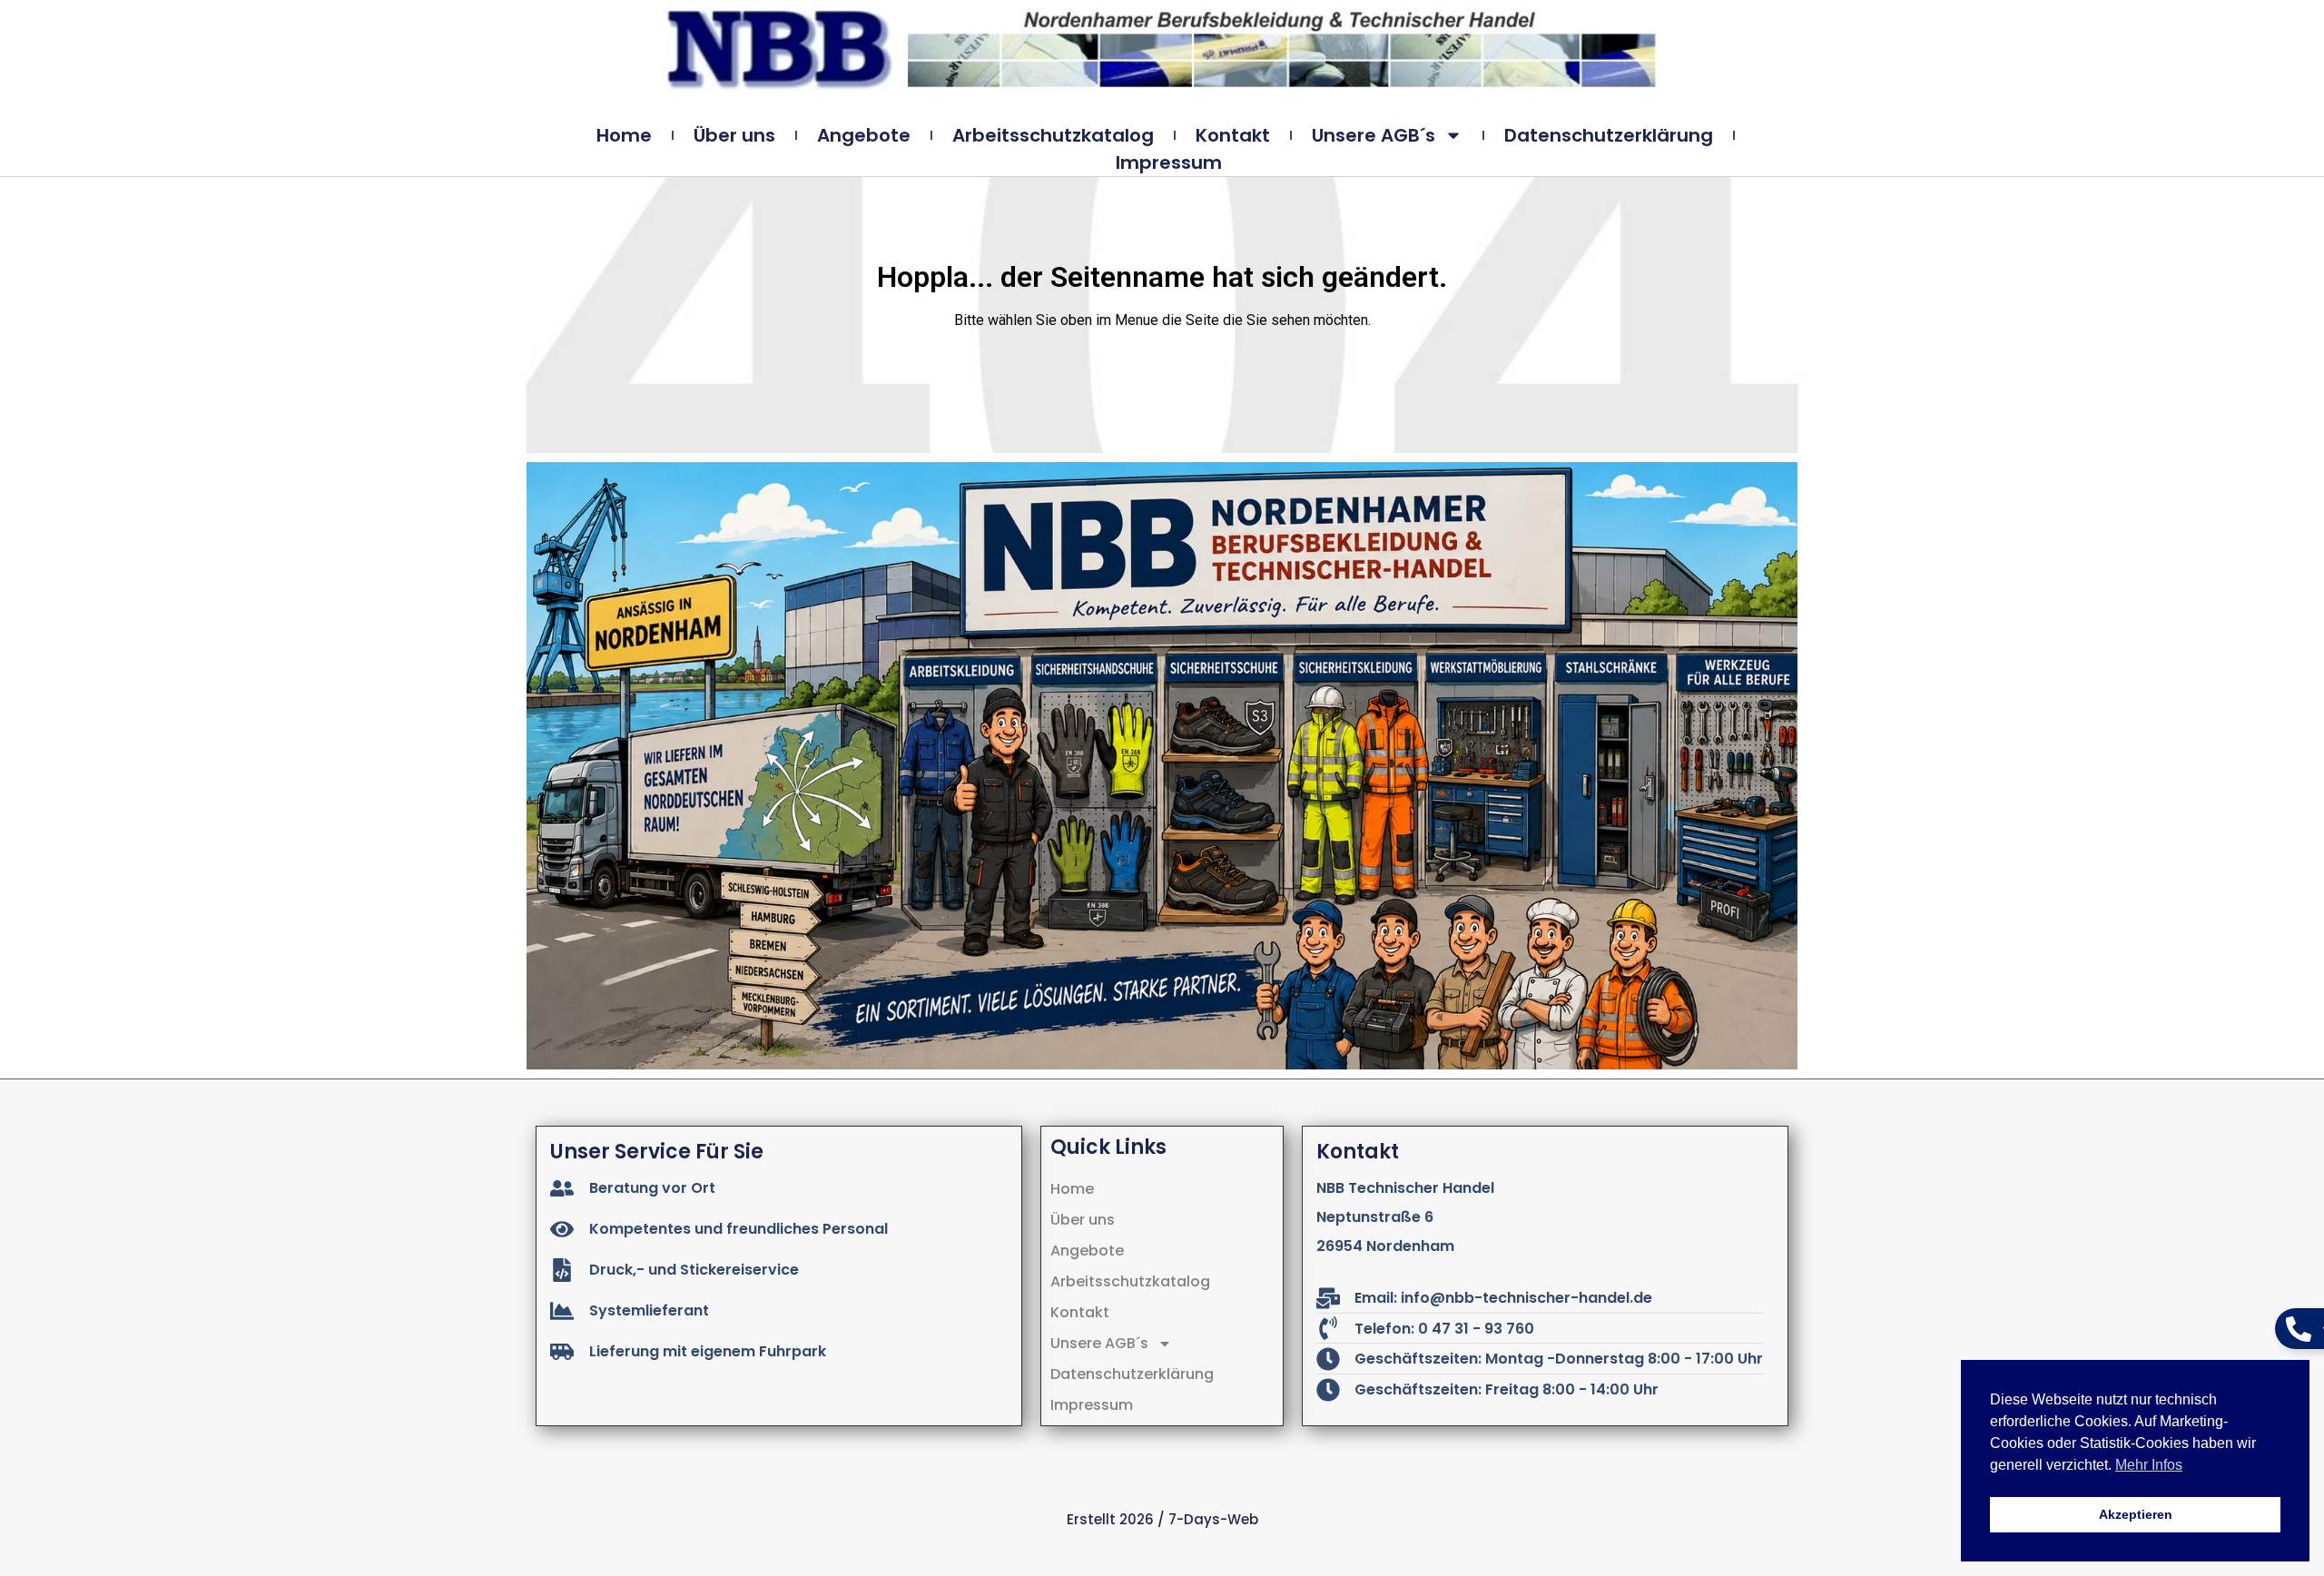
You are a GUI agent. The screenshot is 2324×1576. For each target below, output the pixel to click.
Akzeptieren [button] (2136, 1514)
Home (624, 135)
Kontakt (1233, 135)
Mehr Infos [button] (2149, 1465)
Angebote (864, 135)
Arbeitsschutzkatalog (1053, 135)
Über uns (734, 135)
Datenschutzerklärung (1609, 135)
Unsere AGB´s (1374, 135)
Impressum (1169, 163)
